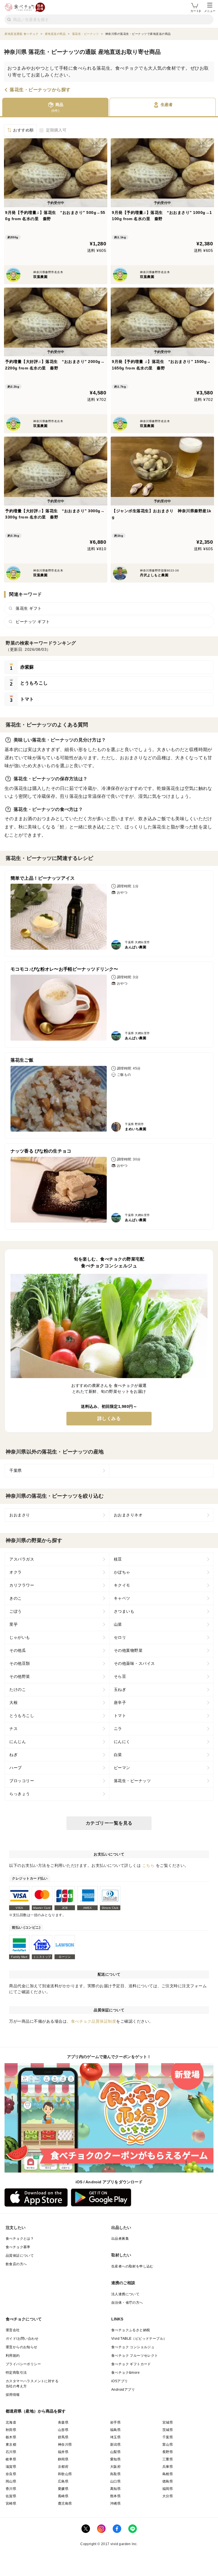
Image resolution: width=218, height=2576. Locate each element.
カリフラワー (22, 1585)
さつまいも (124, 1611)
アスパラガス (22, 1559)
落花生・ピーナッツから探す (40, 90)
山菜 (118, 1624)
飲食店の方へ (16, 2264)
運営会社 (13, 2330)
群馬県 (63, 2437)
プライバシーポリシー (23, 2364)
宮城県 (168, 2422)
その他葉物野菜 (128, 1650)
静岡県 (63, 2459)
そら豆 (120, 1676)
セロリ (120, 1637)
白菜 (118, 1755)
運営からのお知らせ (22, 2347)
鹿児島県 (65, 2503)
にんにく (122, 1742)
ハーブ (16, 1768)
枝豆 (118, 1559)
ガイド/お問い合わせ (22, 2339)
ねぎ (13, 1755)
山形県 (63, 2430)
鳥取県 (115, 2474)
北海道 (11, 2422)
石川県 (11, 2452)
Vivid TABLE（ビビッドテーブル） (139, 2339)
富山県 (168, 2445)
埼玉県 (115, 2437)
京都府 (63, 2467)
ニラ (118, 1729)
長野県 (168, 2452)
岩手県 (115, 2422)
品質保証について (20, 2256)
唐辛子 (120, 1703)
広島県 (63, 2481)
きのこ (16, 1598)
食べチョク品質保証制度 (94, 2021)
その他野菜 (20, 1676)
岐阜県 (11, 2459)
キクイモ (122, 1585)
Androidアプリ (123, 2390)
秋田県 (11, 2430)
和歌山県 (65, 2474)
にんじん (18, 1742)
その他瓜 (18, 1650)
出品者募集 (120, 2239)
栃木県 (11, 2437)
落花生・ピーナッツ (132, 1781)
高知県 (115, 2489)
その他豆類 (20, 1663)
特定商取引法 (16, 2373)
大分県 (168, 2496)
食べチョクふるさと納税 (131, 2330)
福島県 (115, 2430)
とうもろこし (22, 1716)
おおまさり (20, 1515)
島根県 (168, 2474)
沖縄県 (115, 2503)
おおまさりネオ (128, 1515)
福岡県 (168, 2489)
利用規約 (13, 2356)
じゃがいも (20, 1637)
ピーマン (122, 1768)
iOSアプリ (120, 2381)
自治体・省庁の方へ (127, 2303)
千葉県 (16, 1470)
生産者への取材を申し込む (132, 2266)
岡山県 (11, 2481)
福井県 (63, 2452)
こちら (148, 1865)
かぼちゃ (122, 1572)
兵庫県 (168, 2467)
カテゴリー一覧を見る (109, 1823)
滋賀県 (11, 2467)
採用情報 (13, 2395)
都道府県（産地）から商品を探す (36, 2411)
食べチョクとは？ (20, 2239)
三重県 (168, 2459)
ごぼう (16, 1611)
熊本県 (115, 2496)
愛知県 (115, 2459)
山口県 (115, 2481)
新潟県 (115, 2445)
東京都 (11, 2445)
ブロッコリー (22, 1781)
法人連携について (125, 2294)
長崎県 (63, 2496)
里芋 (13, 1624)
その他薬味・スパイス (134, 1663)
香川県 (11, 2489)
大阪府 (115, 2467)
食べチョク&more (125, 2373)
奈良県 (11, 2474)
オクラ (16, 1572)
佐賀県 (11, 2496)
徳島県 (168, 2481)
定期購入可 (56, 130)
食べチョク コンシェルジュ (133, 2347)
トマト (120, 1716)
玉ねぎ (120, 1689)
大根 (13, 1703)
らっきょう (20, 1794)
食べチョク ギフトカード (131, 2364)
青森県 (63, 2422)
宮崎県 (11, 2503)
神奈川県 (65, 2445)
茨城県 (168, 2430)
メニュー (210, 11)
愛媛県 (63, 2489)
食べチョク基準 (18, 2247)
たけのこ (18, 1689)
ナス (13, 1729)
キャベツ (122, 1598)
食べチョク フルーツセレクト (135, 2356)
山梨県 (115, 2452)
